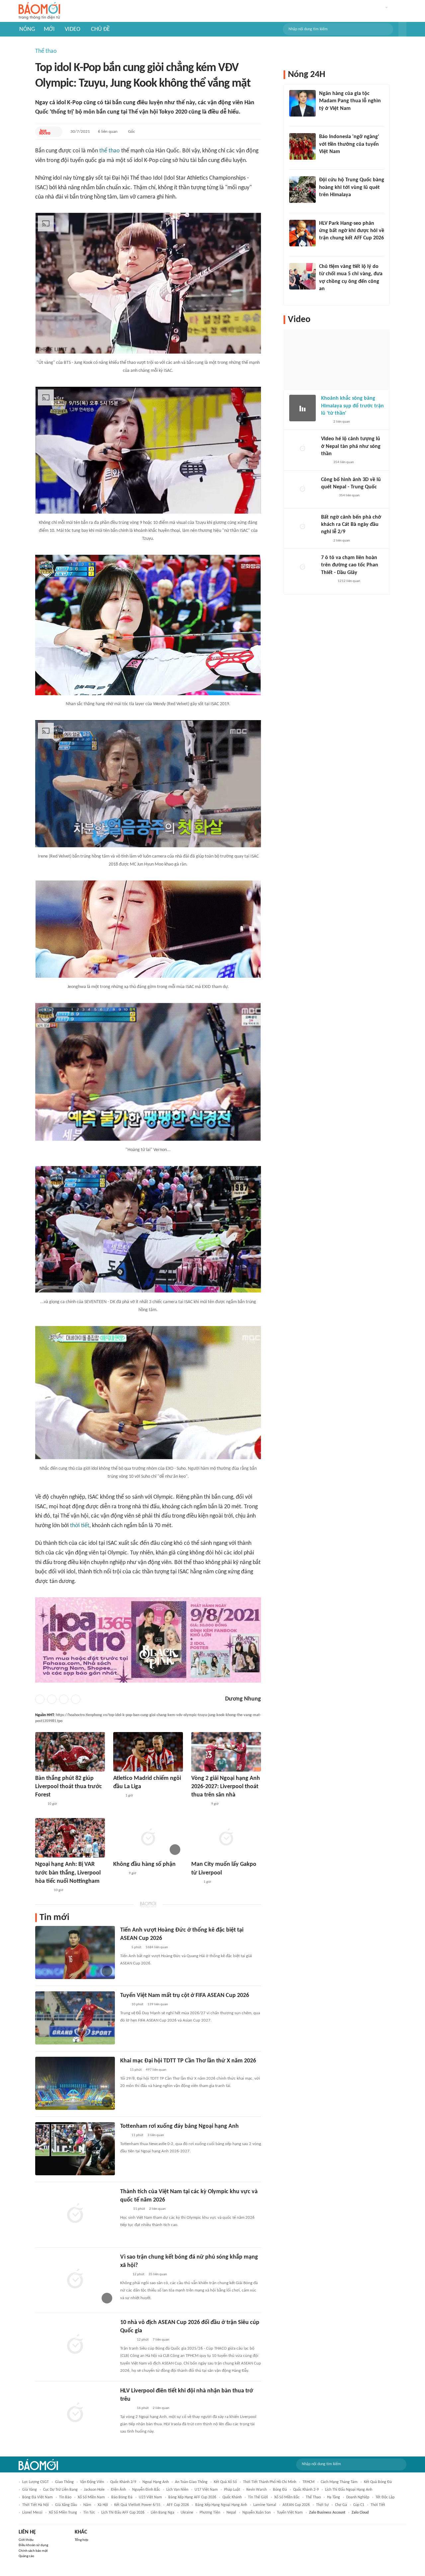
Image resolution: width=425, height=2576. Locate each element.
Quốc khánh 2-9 (306, 2490)
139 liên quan (158, 2004)
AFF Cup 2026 (178, 2505)
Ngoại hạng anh (156, 2482)
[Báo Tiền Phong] (127, 2340)
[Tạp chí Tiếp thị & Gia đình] (123, 2070)
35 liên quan (158, 2274)
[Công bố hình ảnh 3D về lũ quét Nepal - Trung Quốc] (302, 489)
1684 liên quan (157, 1947)
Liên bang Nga (163, 2513)
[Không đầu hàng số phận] (148, 1838)
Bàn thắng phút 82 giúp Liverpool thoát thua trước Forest (69, 1787)
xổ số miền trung (63, 2513)
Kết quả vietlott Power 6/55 (137, 2505)
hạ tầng (334, 2497)
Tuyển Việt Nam (290, 2513)
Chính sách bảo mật (33, 2551)
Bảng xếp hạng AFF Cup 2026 (192, 2497)
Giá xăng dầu (66, 2505)
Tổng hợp (82, 2540)
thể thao (110, 151)
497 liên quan (156, 2070)
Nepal (231, 2513)
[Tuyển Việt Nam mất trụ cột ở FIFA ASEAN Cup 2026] (75, 2018)
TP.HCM (308, 2482)
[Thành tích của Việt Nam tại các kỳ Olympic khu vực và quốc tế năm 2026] (75, 2214)
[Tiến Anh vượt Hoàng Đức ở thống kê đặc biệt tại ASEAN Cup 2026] (75, 1953)
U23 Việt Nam (150, 2497)
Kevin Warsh (256, 2490)
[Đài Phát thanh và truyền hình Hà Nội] (328, 496)
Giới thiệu (26, 2540)
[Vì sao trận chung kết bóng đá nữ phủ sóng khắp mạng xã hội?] (75, 2280)
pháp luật (232, 2490)
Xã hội (103, 2505)
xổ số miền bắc (287, 2497)
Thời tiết (378, 2505)
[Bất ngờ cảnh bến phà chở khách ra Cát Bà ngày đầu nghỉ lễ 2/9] (302, 527)
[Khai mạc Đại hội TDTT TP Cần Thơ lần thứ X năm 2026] (75, 2083)
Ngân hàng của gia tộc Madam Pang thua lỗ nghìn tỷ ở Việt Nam (350, 101)
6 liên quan (108, 132)
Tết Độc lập (385, 2497)
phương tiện (210, 2513)
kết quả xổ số (225, 2482)
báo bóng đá (122, 2497)
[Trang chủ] (39, 11)
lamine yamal (265, 2505)
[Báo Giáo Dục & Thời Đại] (124, 1948)
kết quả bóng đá (378, 2482)
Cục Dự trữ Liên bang (60, 2490)
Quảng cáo (26, 2556)
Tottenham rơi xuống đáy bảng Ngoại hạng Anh (179, 2126)
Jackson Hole (94, 2490)
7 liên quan (161, 2340)
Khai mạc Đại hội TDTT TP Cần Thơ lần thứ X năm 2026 (188, 2061)
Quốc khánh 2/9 (123, 2482)
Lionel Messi (32, 2513)
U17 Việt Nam (206, 2490)
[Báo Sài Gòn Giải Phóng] (327, 581)
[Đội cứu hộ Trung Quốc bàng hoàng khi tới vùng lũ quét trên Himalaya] (302, 190)
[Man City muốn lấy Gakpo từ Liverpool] (226, 1838)
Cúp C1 (359, 2505)
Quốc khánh (232, 2497)
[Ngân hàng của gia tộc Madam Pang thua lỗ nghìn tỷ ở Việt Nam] (302, 103)
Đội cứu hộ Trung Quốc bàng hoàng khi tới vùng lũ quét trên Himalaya (352, 187)
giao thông (64, 2482)
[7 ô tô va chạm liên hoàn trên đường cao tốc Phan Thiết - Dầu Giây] (302, 567)
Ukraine (187, 2513)
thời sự (322, 2505)
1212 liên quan (349, 581)
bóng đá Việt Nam (38, 2497)
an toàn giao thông (191, 2482)
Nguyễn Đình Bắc (146, 2490)
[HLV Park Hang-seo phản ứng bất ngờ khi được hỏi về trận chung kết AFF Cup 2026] (302, 233)
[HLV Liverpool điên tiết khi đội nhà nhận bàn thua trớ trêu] (75, 2413)
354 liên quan (344, 462)
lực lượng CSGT (36, 2482)
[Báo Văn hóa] (119, 1874)
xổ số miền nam (91, 2497)
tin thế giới (258, 2497)
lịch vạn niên (177, 2490)
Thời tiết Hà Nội (36, 2505)
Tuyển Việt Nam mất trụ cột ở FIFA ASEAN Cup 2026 (185, 1995)
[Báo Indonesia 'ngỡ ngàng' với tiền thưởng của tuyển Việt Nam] (302, 146)
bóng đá (280, 2490)
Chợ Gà (341, 2505)
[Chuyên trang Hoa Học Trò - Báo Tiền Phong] (45, 132)
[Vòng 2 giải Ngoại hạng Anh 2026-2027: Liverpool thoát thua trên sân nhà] (226, 1752)
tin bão (65, 2497)
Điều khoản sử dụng (33, 2545)
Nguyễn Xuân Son (256, 2513)
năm (87, 2505)
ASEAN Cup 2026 (296, 2505)
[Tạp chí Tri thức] (39, 1804)
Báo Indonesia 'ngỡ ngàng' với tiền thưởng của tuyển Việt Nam (349, 144)
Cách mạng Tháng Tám (339, 2482)
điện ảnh (118, 2490)
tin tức (89, 2513)
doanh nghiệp (358, 2497)
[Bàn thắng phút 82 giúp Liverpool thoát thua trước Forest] (70, 1752)
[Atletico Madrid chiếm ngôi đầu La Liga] (148, 1752)
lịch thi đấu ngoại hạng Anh (349, 2490)
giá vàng (30, 2490)
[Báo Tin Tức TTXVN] (125, 2209)
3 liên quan (156, 2135)
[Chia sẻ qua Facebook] (40, 1699)
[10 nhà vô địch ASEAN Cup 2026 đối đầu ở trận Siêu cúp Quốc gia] (75, 2345)
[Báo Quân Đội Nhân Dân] (199, 1804)
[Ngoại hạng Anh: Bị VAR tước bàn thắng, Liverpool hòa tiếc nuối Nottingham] (70, 1838)
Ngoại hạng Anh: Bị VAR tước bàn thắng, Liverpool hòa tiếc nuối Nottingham (68, 1873)
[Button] (402, 29)
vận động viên (92, 2482)
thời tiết (80, 1526)
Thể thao (46, 51)
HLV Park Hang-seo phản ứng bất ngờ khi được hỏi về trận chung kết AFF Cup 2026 (352, 231)
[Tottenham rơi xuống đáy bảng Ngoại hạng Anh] (75, 2149)
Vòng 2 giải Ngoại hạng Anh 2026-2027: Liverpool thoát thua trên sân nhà (226, 1787)
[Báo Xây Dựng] (42, 1890)
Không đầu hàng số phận (144, 1864)
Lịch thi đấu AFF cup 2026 (123, 2513)
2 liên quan (157, 2209)
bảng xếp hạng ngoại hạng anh (221, 2505)
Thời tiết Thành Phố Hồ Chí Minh (270, 2482)
